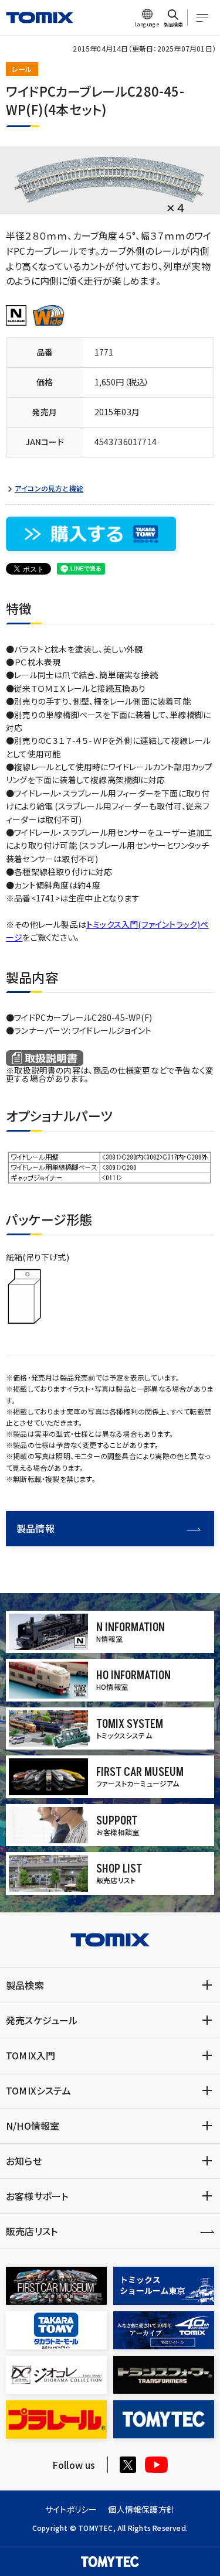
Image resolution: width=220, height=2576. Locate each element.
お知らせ (24, 2161)
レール (22, 69)
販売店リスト (32, 2231)
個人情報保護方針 (141, 2509)
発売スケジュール (42, 2020)
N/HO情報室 (33, 2126)
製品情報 (35, 1528)
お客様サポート (37, 2196)
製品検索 (25, 1985)
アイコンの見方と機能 (49, 488)
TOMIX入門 (31, 2055)
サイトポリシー (71, 2509)
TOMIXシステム (38, 2090)
